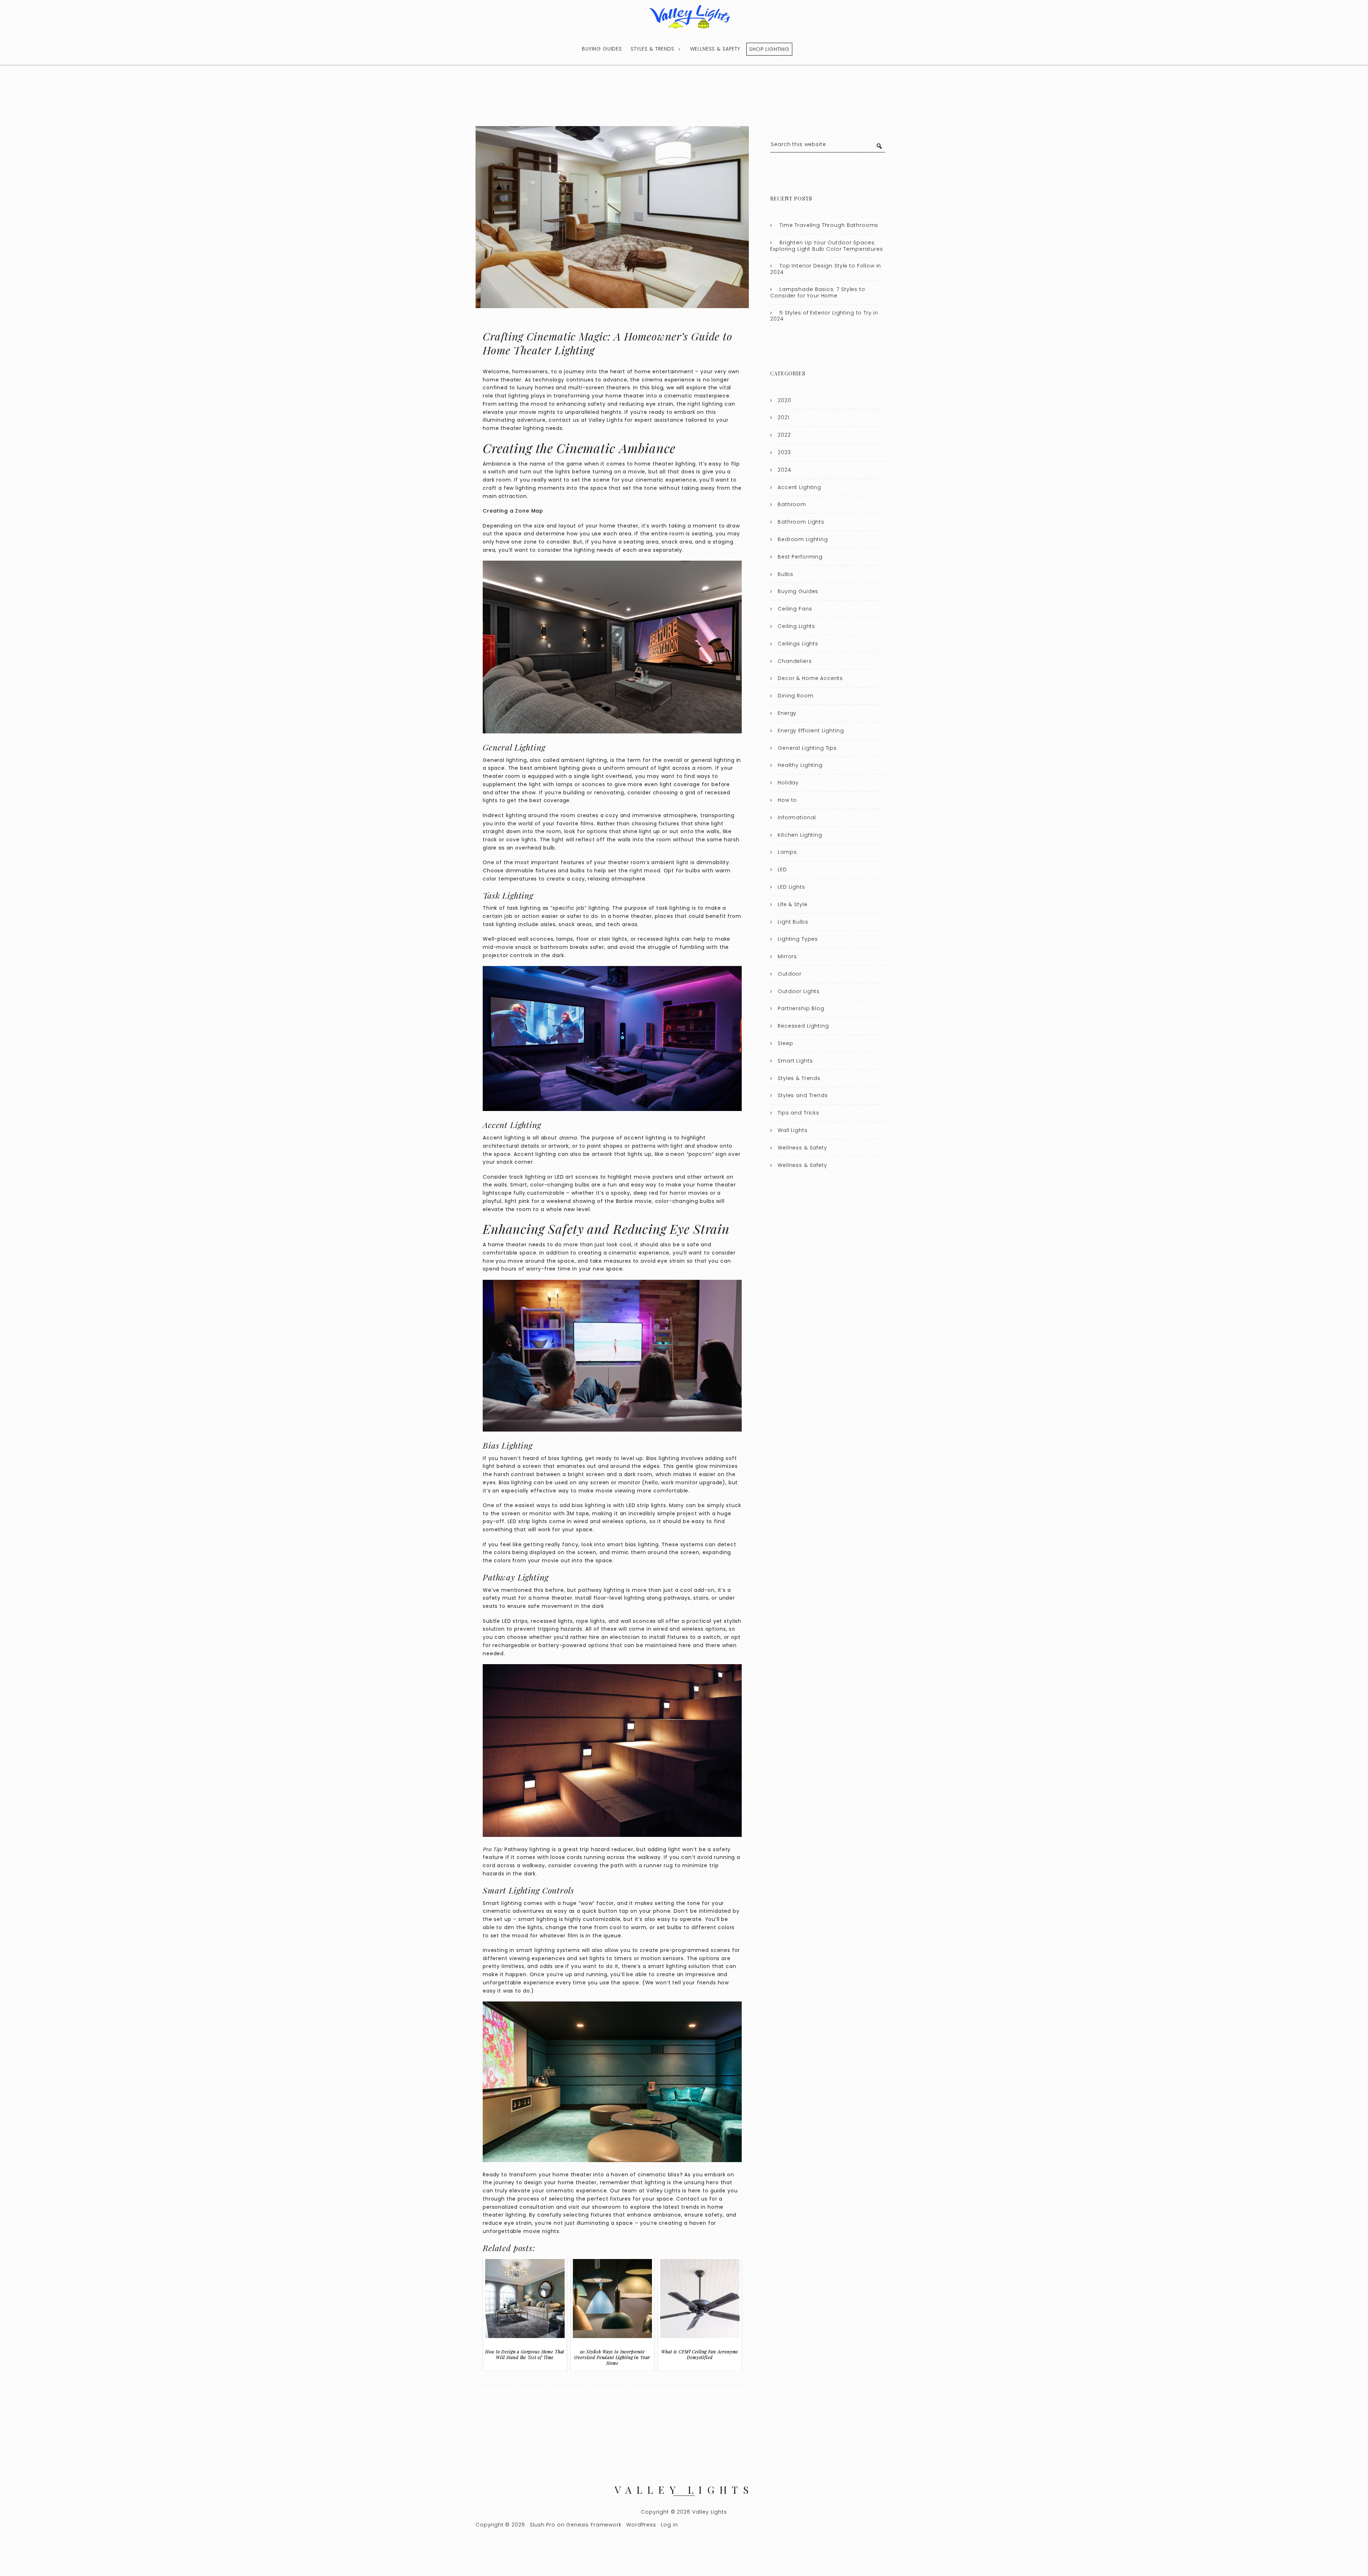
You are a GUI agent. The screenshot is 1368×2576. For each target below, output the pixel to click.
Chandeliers (795, 661)
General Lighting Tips (807, 748)
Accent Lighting (799, 487)
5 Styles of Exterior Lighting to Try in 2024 (824, 316)
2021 (783, 417)
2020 (784, 400)
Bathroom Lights (801, 522)
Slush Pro (543, 2525)
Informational (797, 817)
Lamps (787, 852)
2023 (784, 452)
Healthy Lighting (800, 765)
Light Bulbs (793, 922)
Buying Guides (602, 49)
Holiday (788, 783)
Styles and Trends (803, 1095)
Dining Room (796, 696)
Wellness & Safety (715, 49)
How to (787, 800)
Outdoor (790, 974)
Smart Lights (795, 1061)
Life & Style (792, 904)
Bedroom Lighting (803, 539)
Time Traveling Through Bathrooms (829, 225)
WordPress (641, 2525)
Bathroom (792, 504)
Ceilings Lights (798, 644)
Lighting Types (798, 939)
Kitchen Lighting (800, 835)
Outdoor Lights (799, 991)
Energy (787, 713)
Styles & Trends (652, 49)
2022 (784, 435)
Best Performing (800, 557)
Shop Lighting (769, 49)
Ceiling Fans (795, 609)
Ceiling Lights (796, 626)
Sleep (785, 1043)
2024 (784, 470)
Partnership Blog (801, 1008)
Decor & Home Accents (810, 678)
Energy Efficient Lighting (811, 731)
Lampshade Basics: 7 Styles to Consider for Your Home (818, 292)
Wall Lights (792, 1130)
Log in (669, 2525)
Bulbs (785, 574)
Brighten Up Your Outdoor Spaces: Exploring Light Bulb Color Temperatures (826, 246)
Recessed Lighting (803, 1026)
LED (782, 869)
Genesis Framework (594, 2525)
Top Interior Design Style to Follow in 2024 (826, 269)
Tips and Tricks (799, 1113)
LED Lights (791, 887)
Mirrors (787, 956)
